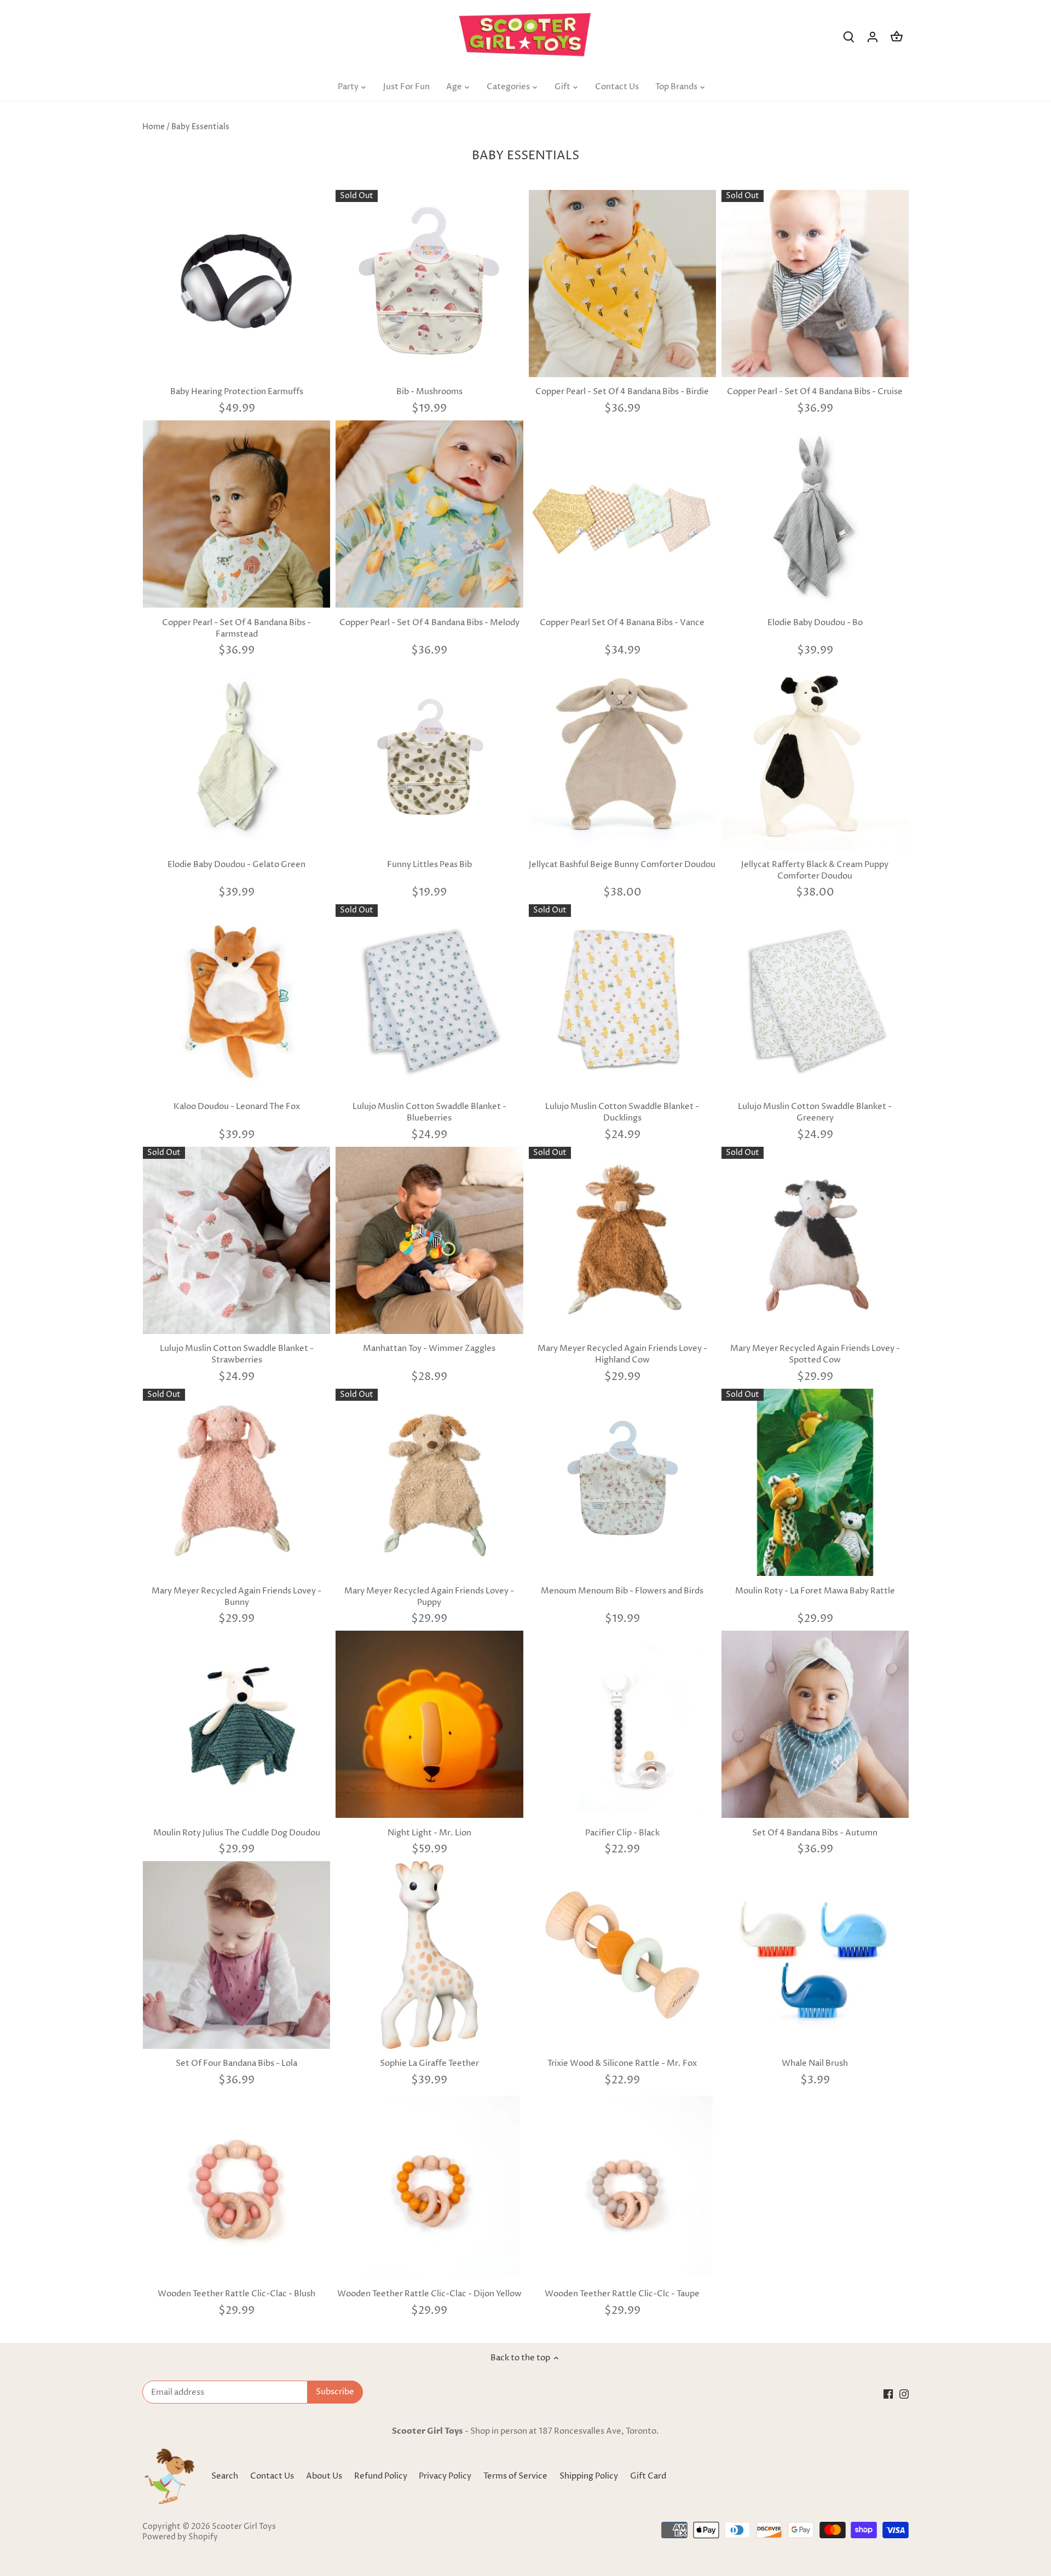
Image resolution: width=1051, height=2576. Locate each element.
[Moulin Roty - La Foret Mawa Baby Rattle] (815, 1482)
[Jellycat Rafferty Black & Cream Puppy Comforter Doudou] (815, 756)
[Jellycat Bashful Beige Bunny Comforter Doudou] (622, 756)
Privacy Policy (446, 2476)
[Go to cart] (897, 37)
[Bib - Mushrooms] (429, 284)
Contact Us (272, 2476)
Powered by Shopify (180, 2537)
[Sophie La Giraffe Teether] (429, 1955)
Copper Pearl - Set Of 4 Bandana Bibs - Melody (429, 623)
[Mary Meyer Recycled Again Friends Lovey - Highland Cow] (622, 1240)
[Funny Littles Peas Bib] (429, 756)
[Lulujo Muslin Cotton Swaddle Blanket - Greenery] (815, 998)
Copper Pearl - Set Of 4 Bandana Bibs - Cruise (815, 392)
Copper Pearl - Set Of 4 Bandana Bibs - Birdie (622, 392)
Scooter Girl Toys (244, 2527)
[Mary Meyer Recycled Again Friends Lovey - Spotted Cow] (815, 1240)
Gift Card (648, 2476)
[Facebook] (888, 2394)
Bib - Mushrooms (429, 392)
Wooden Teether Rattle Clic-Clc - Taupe (622, 2294)
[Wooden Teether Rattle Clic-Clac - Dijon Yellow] (429, 2186)
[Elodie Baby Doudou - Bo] (815, 514)
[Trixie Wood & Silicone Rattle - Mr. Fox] (622, 1955)
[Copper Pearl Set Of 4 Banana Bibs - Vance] (622, 514)
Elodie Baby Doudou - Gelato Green (236, 865)
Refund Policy (382, 2476)
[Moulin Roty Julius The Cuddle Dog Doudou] (236, 1724)
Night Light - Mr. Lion (429, 1833)
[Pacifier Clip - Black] (622, 1724)
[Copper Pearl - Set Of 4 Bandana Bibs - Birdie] (622, 284)
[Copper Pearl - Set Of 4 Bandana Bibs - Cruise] (815, 284)
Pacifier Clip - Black (622, 1833)
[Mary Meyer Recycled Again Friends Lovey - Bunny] (236, 1482)
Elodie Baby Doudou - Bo (815, 623)
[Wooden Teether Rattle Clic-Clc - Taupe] (622, 2186)
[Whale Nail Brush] (815, 1955)
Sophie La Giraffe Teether (429, 2063)
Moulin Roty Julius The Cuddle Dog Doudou (237, 1833)
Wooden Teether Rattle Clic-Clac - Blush (236, 2294)
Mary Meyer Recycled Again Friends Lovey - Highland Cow (622, 1354)
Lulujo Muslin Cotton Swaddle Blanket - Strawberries (237, 1354)
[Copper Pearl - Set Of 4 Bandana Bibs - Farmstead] (236, 514)
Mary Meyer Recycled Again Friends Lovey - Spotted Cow (815, 1354)
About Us (324, 2476)
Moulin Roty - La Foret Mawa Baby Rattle (815, 1591)
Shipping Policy (590, 2476)
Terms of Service (516, 2476)
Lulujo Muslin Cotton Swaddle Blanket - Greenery (815, 1112)
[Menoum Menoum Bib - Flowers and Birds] (622, 1482)
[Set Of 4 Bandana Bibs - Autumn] (815, 1724)
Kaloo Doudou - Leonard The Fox (237, 1107)
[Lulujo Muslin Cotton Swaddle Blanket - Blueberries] (429, 998)
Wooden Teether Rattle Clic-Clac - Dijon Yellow (429, 2294)
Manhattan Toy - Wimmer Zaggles (429, 1348)
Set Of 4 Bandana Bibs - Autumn (815, 1833)
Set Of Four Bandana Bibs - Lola (236, 2063)
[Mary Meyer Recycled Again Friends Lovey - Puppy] (429, 1482)
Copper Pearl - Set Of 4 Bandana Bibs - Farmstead (236, 628)
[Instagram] (904, 2394)
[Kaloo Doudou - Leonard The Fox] (236, 998)
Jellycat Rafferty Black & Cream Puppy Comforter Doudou (815, 870)
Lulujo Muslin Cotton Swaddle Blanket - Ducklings (622, 1112)
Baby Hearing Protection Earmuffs (237, 392)
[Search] (848, 37)
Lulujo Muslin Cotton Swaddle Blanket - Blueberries (429, 1112)
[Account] (873, 37)
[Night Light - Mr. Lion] (429, 1724)
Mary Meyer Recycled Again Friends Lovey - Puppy (429, 1597)
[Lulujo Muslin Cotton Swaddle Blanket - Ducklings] (622, 998)
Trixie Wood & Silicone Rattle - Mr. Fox (622, 2063)
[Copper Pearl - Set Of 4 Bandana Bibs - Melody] (429, 514)
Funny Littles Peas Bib (429, 865)
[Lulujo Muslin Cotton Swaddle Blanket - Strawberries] (236, 1240)
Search (225, 2476)
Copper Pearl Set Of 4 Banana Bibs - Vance (622, 623)
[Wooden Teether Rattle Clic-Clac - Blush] (236, 2186)
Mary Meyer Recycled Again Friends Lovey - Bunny (236, 1597)
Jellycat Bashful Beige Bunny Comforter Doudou (622, 865)
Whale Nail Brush (815, 2063)
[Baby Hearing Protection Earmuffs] (236, 284)
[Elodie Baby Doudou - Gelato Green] (236, 756)
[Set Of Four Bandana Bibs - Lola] (236, 1955)
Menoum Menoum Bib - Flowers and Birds (622, 1591)
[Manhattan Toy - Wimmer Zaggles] (429, 1240)
